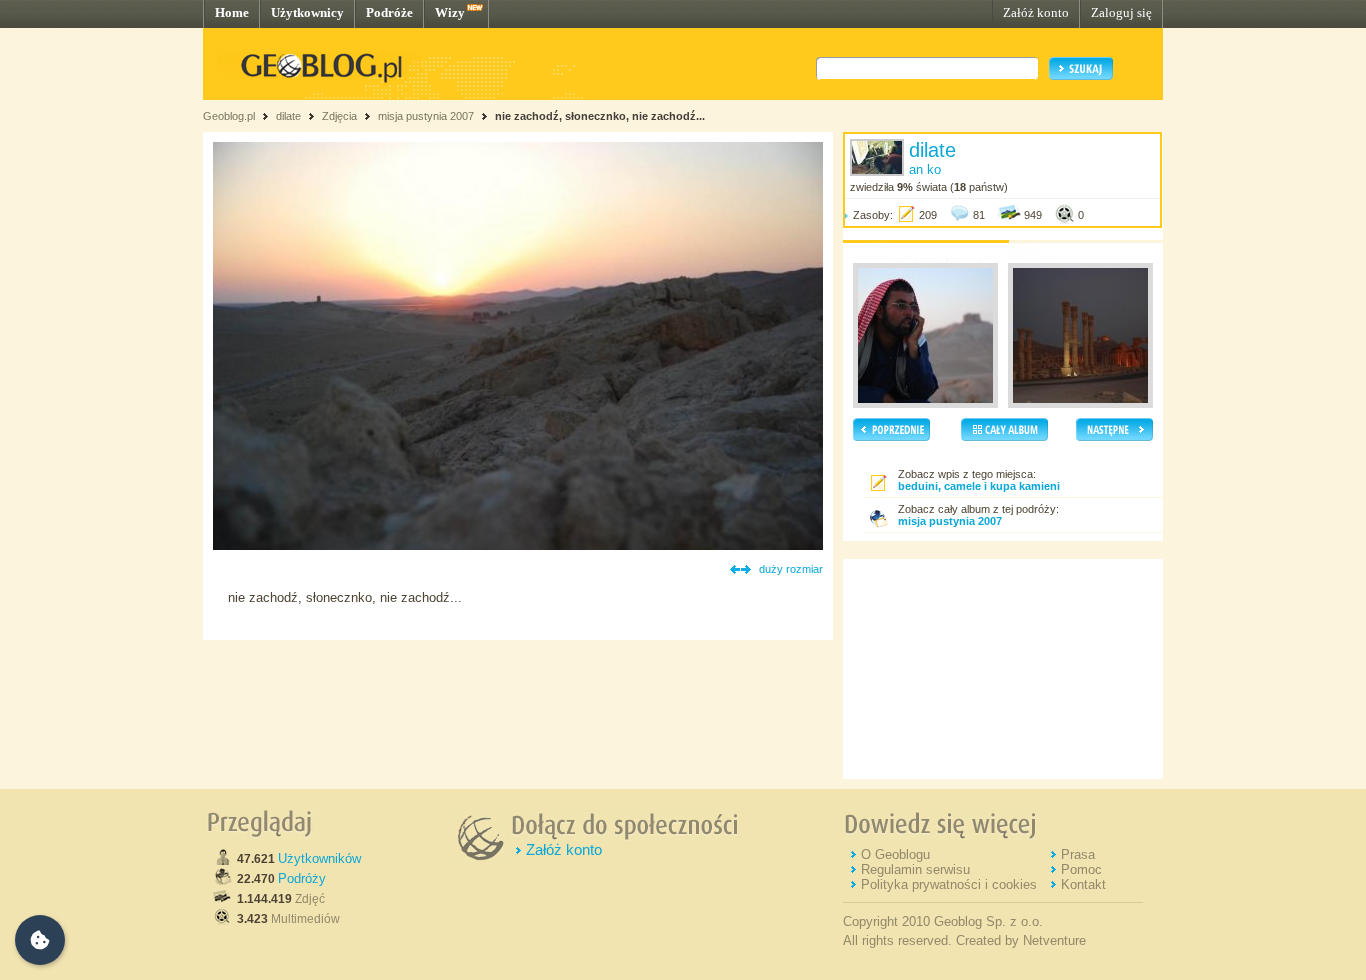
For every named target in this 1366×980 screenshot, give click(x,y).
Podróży (302, 878)
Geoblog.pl (229, 116)
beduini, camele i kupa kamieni (979, 486)
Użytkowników (319, 858)
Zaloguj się (1121, 12)
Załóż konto (1036, 12)
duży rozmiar (791, 569)
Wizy (450, 12)
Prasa (1078, 854)
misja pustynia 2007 (426, 116)
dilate (288, 116)
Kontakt (1083, 884)
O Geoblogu (895, 854)
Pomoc (1081, 869)
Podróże (389, 12)
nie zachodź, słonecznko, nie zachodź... (600, 116)
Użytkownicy (307, 12)
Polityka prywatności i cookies (949, 884)
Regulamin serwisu (915, 869)
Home (232, 12)
